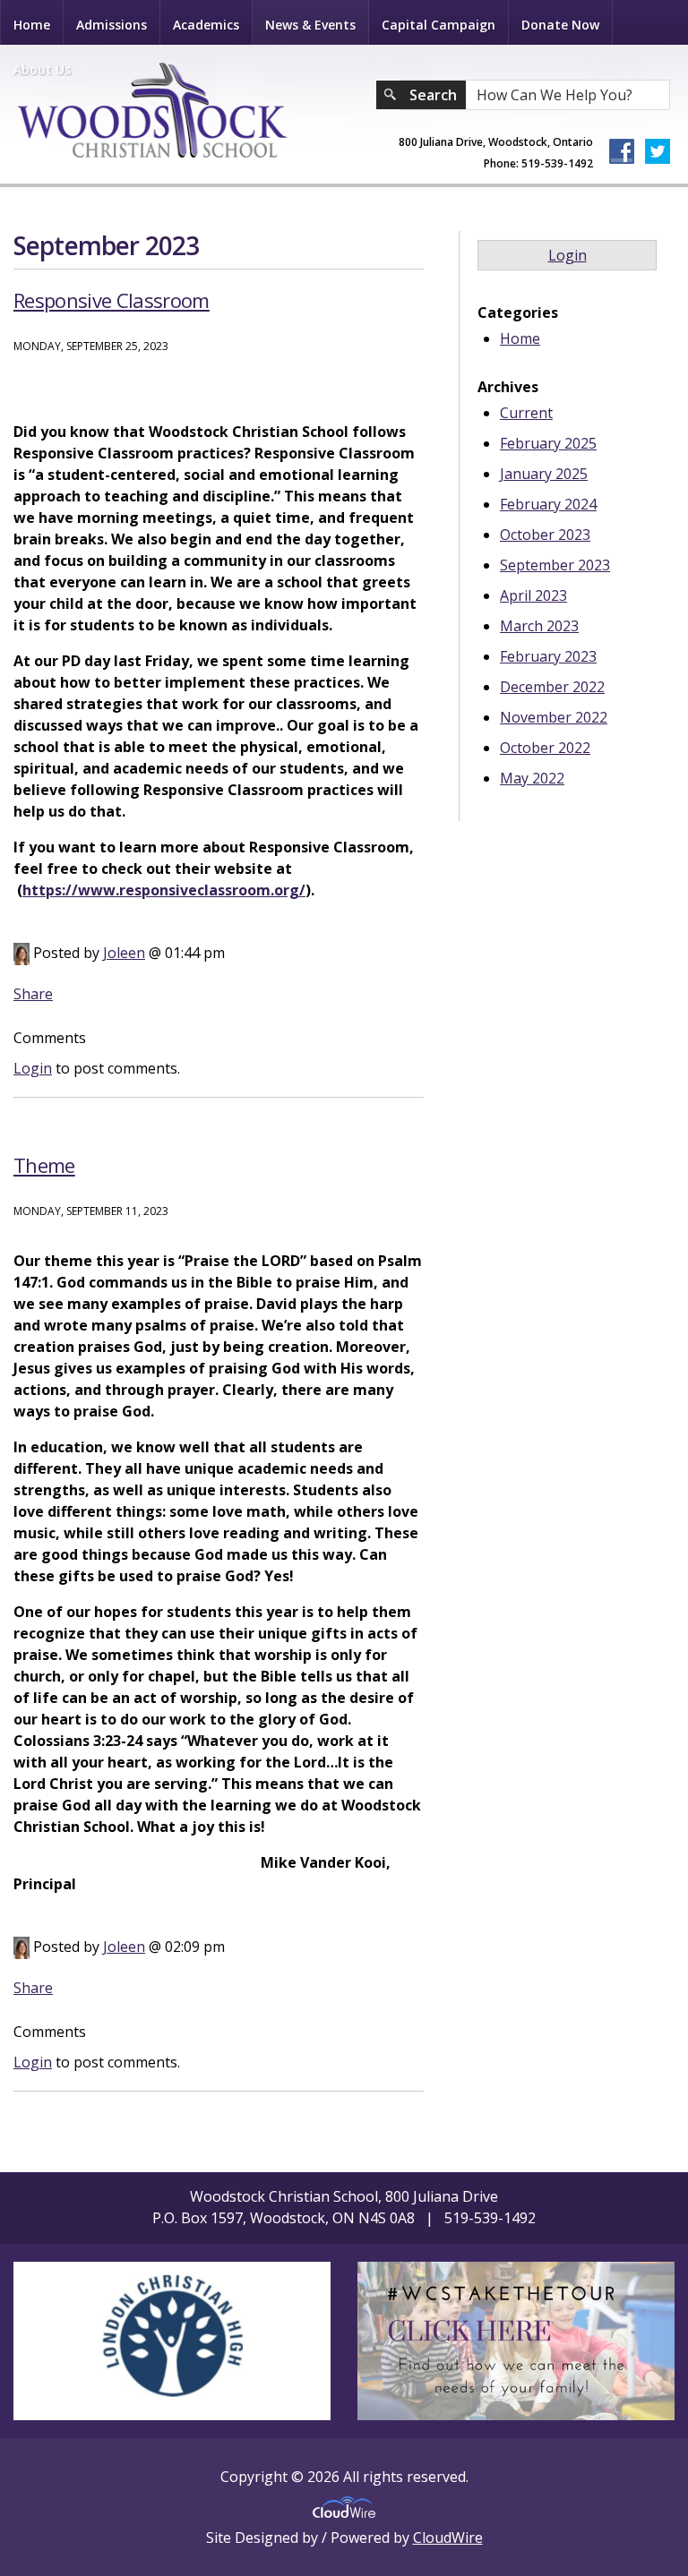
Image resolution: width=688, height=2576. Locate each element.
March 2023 (539, 626)
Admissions (112, 25)
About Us (42, 69)
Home (32, 25)
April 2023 (533, 595)
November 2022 (554, 717)
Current (526, 413)
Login (33, 1068)
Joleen (124, 953)
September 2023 (555, 565)
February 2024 (548, 504)
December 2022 (552, 687)
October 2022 (545, 748)
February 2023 (548, 656)
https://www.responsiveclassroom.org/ (164, 890)
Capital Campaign (439, 25)
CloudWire (448, 2537)
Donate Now (560, 25)
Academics (206, 25)
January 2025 (544, 474)
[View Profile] (21, 953)
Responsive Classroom (112, 300)
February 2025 (548, 443)
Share (33, 994)
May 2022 (532, 778)
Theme (44, 1165)
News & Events (310, 25)
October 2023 (545, 535)
